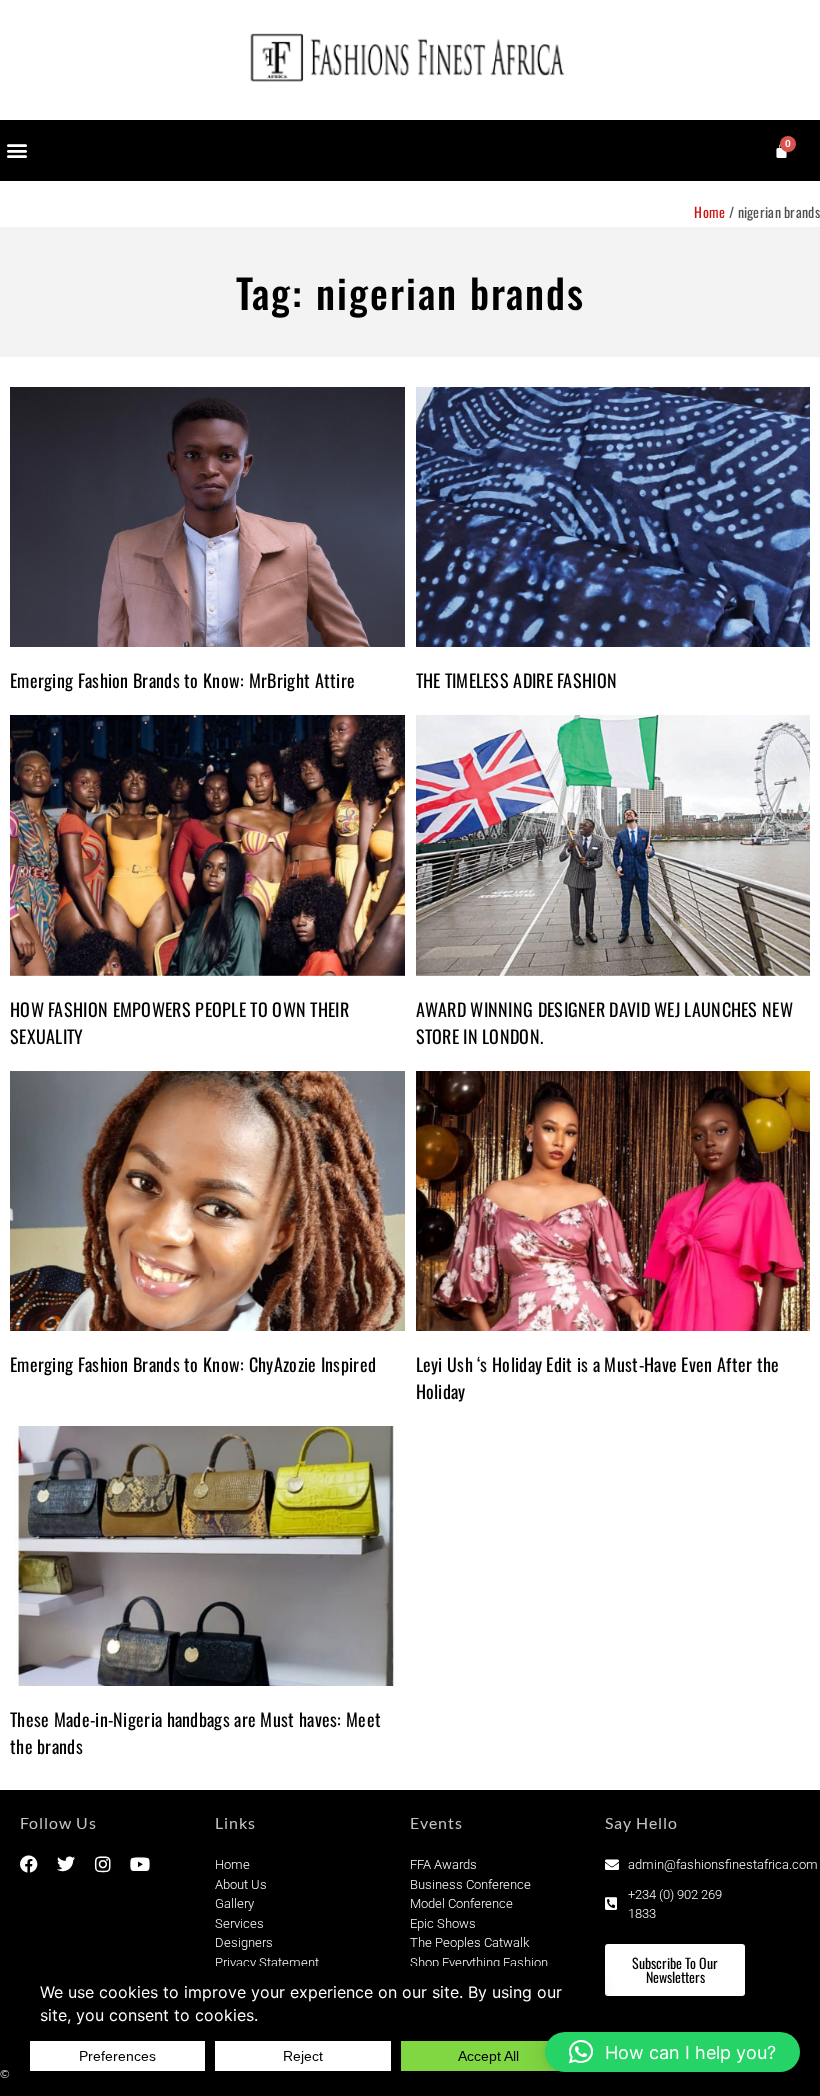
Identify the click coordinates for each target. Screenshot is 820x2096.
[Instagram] (103, 1864)
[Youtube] (140, 1864)
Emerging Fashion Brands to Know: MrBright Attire (182, 680)
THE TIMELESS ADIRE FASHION (517, 680)
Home (709, 211)
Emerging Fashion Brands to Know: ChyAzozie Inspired (193, 1364)
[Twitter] (66, 1864)
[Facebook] (29, 1864)
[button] (16, 150)
